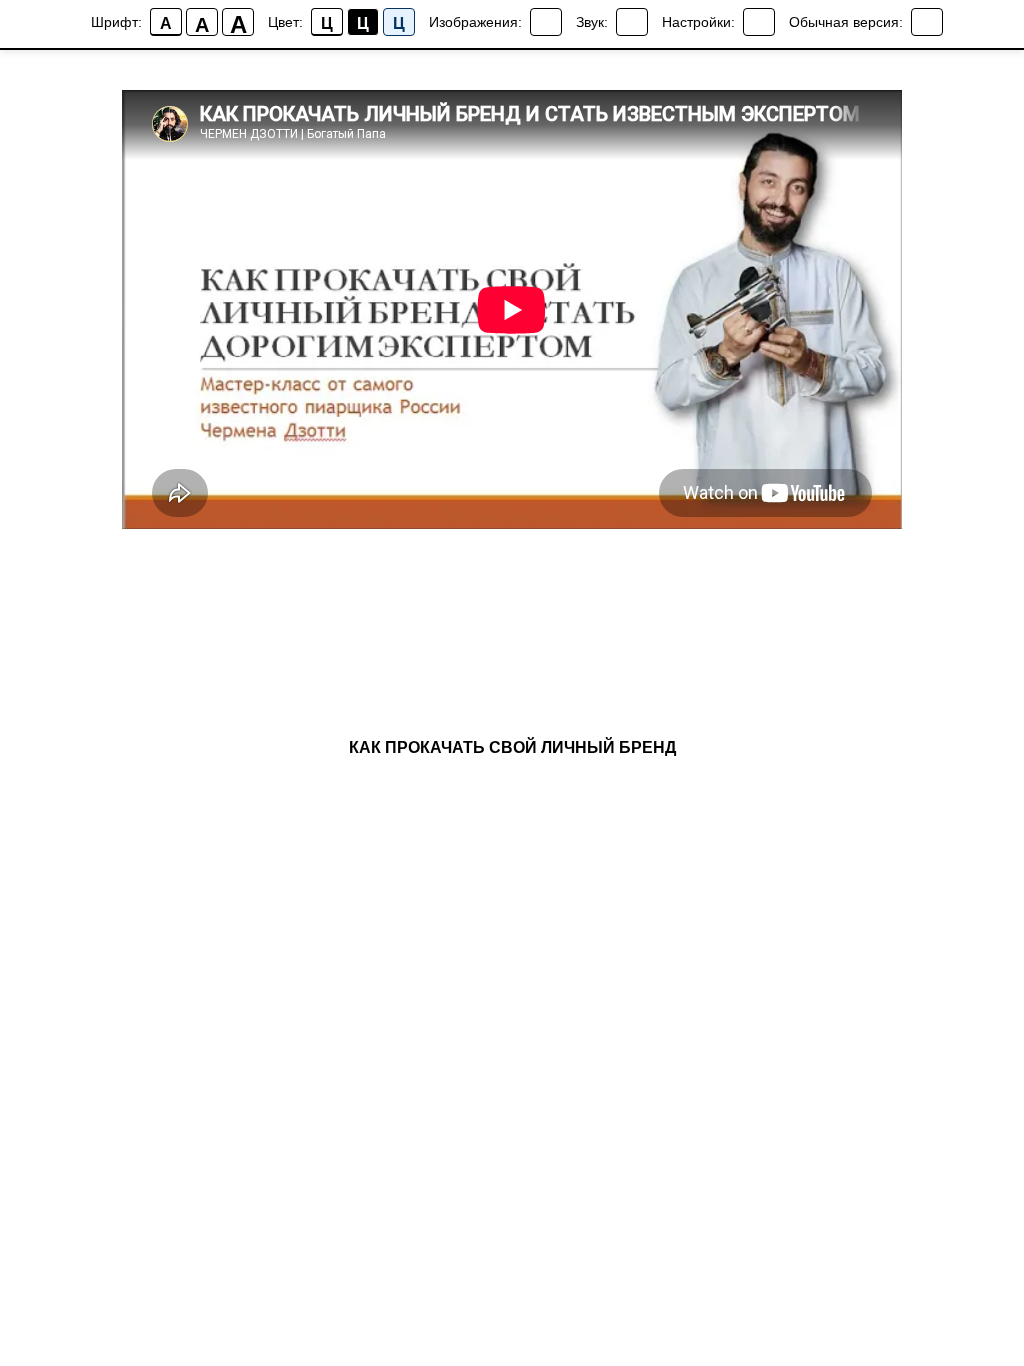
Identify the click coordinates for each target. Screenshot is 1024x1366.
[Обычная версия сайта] (927, 22)
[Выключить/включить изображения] (546, 22)
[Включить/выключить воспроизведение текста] (632, 22)
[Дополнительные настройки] (759, 22)
